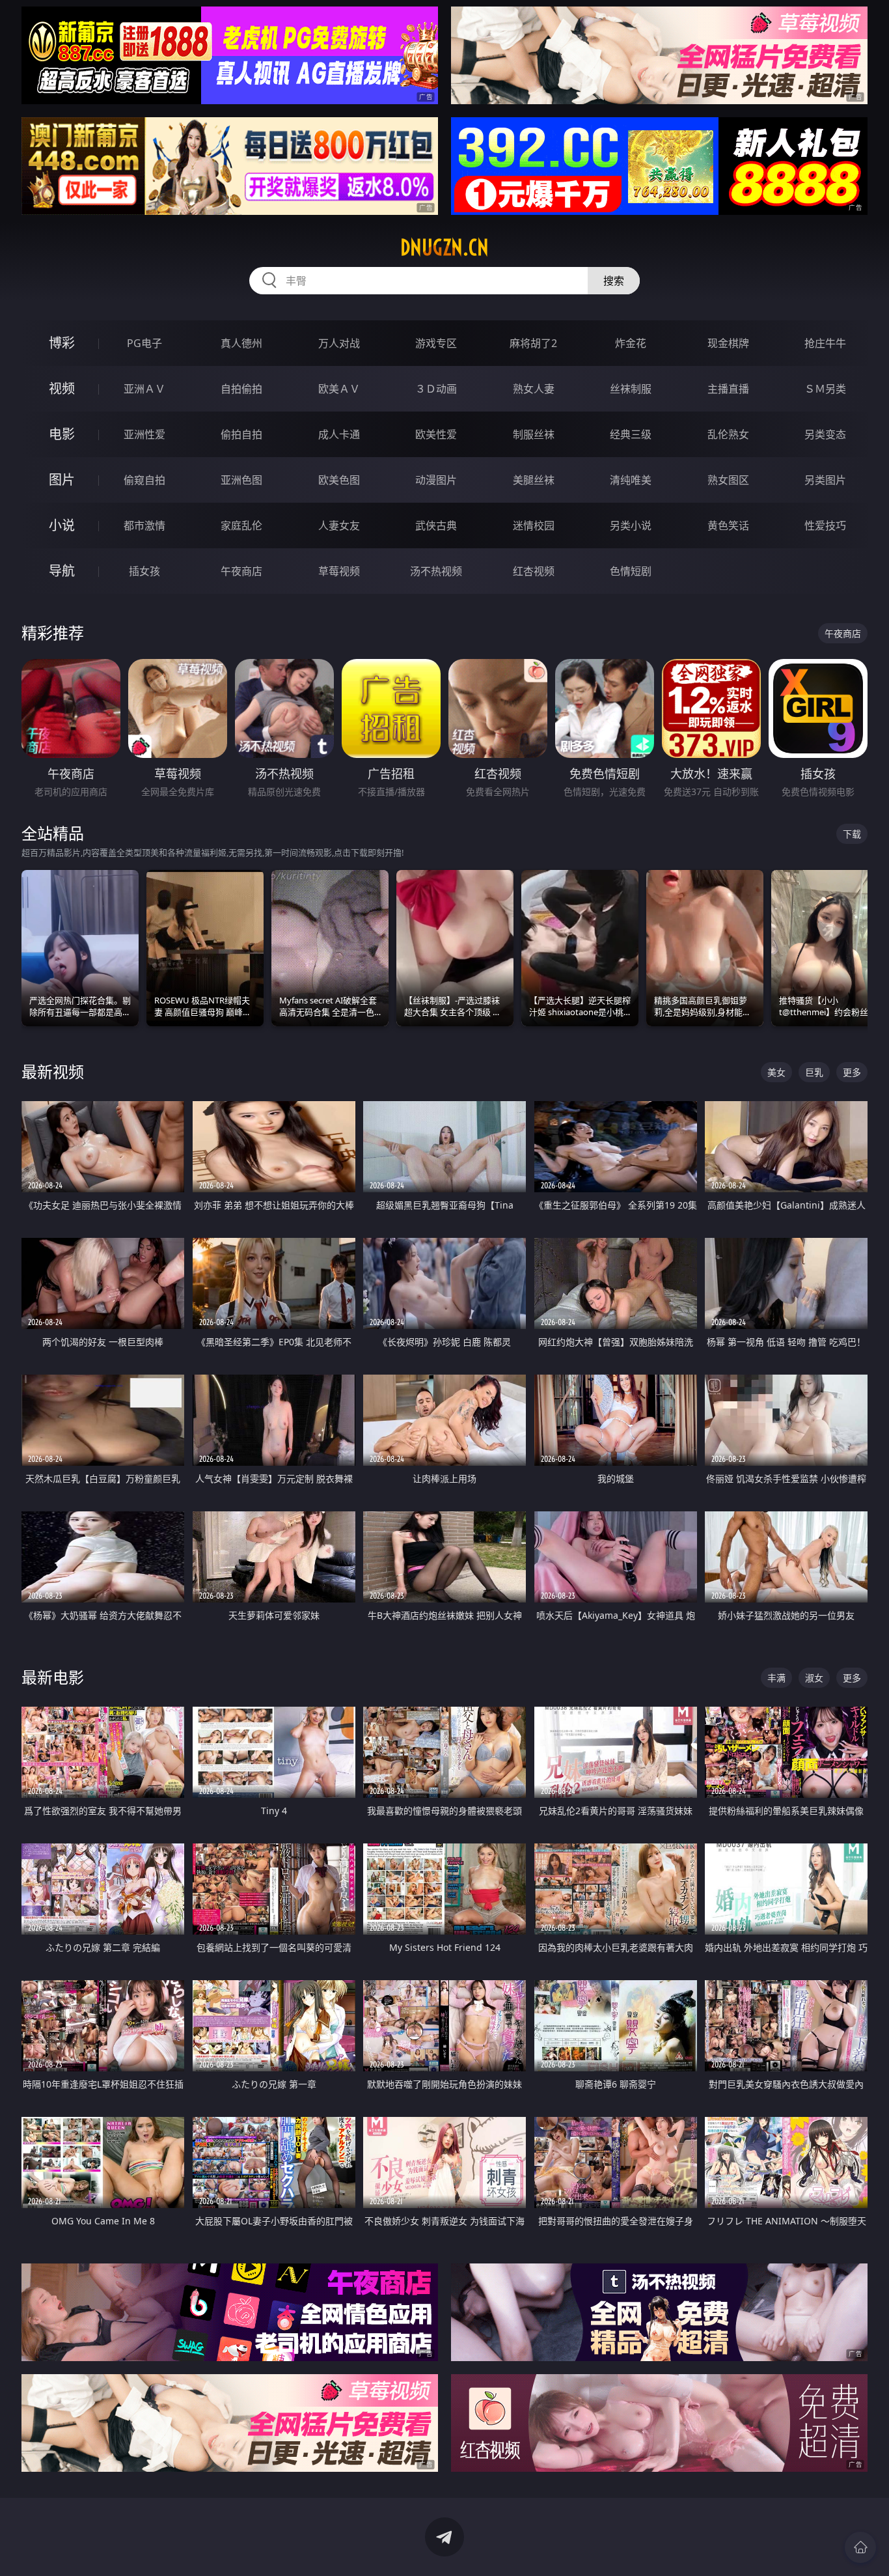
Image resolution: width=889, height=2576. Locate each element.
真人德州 (241, 343)
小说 (62, 525)
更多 (852, 1072)
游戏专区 (436, 343)
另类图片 (825, 480)
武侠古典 (436, 525)
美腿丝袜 (534, 480)
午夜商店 (241, 571)
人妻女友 (339, 525)
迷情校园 (534, 525)
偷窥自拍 (144, 480)
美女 (776, 1072)
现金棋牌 (728, 343)
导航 (62, 571)
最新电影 (53, 1677)
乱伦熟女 (728, 434)
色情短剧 (631, 571)
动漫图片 (436, 480)
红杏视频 (534, 571)
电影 (62, 434)
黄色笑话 (728, 525)
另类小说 (631, 525)
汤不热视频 (436, 571)
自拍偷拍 (241, 389)
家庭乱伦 (241, 525)
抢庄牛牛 (825, 343)
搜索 (614, 281)
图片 (62, 480)
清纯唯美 (631, 480)
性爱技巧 (825, 525)
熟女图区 (728, 480)
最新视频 (53, 1071)
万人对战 (339, 343)
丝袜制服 (631, 389)
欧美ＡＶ (339, 389)
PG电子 (144, 343)
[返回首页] (860, 2547)
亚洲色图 (241, 480)
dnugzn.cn (444, 247)
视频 (62, 388)
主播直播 (728, 389)
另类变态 (825, 434)
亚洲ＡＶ (144, 389)
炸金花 (631, 343)
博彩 (62, 343)
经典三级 (631, 434)
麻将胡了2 (533, 343)
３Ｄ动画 (436, 389)
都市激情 (144, 525)
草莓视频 (339, 571)
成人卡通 (339, 434)
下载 (852, 834)
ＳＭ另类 (825, 389)
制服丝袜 (534, 434)
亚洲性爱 (144, 434)
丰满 (776, 1678)
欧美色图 (339, 480)
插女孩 (144, 571)
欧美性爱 (436, 434)
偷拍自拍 (241, 434)
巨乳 (814, 1072)
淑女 (814, 1678)
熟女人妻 (534, 389)
